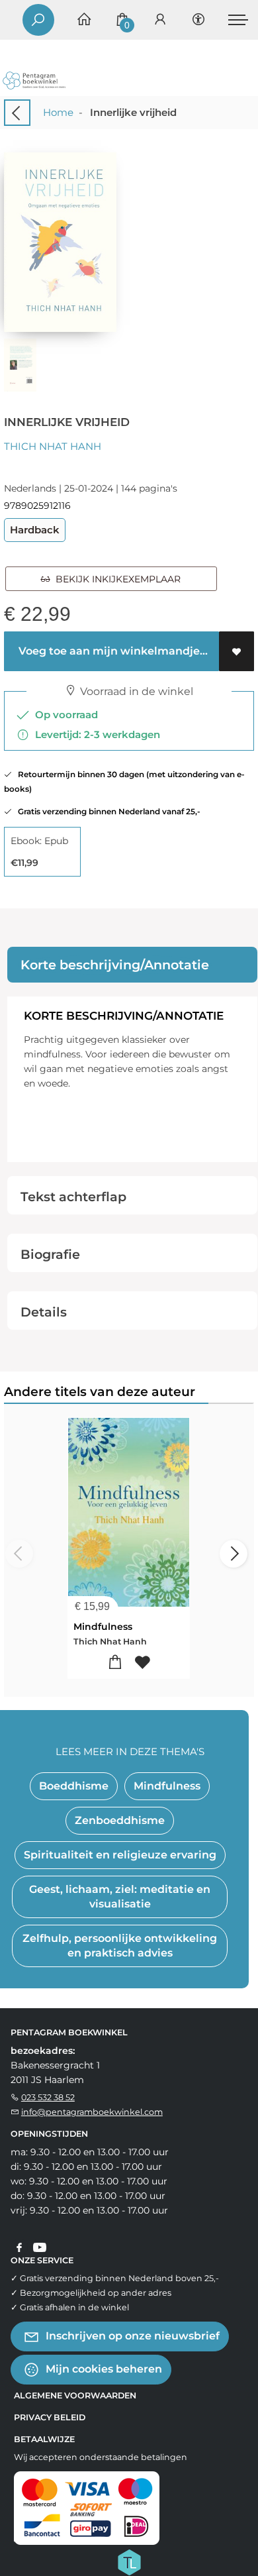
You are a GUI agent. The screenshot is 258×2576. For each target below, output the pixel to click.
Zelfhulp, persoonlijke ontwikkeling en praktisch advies (120, 1946)
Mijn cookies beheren (103, 2369)
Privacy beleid (50, 2417)
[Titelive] (129, 2561)
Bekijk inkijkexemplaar (115, 579)
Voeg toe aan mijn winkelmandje (108, 651)
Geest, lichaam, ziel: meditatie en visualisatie (120, 1897)
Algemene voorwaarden (75, 2395)
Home (58, 112)
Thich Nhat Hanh (53, 446)
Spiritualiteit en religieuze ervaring (120, 1855)
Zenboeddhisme (120, 1820)
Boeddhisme (74, 1786)
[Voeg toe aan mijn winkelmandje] (115, 1663)
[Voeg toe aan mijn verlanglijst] (236, 651)
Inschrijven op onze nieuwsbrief (131, 2336)
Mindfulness (103, 1627)
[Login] (160, 20)
